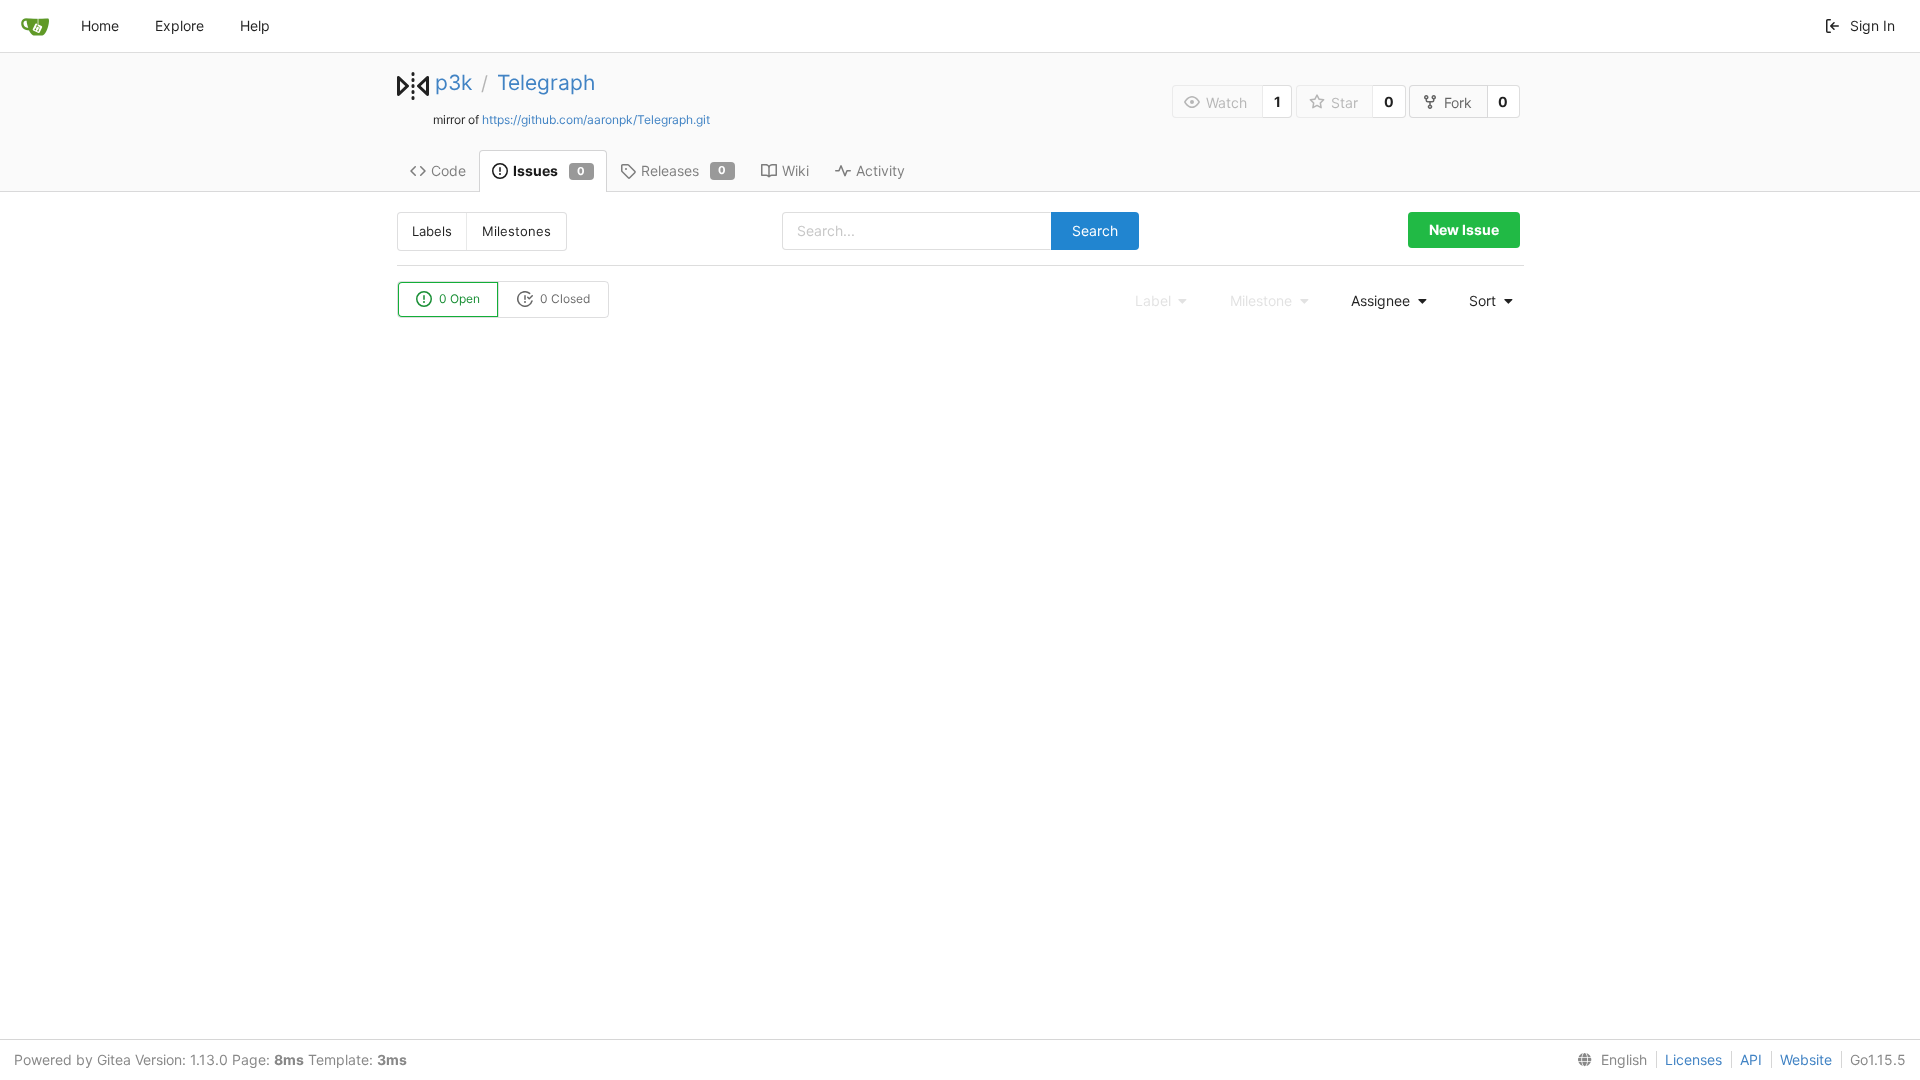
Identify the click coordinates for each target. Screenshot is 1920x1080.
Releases (684, 170)
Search (1095, 230)
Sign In (1872, 25)
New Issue (1464, 229)
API (1751, 1059)
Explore (179, 25)
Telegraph (546, 82)
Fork (1458, 102)
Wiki (795, 170)
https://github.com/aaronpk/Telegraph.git (596, 119)
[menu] (1383, 301)
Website (1806, 1059)
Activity (880, 170)
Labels (432, 231)
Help (255, 25)
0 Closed (563, 298)
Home (100, 25)
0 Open (458, 298)
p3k (453, 82)
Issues (549, 170)
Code (448, 170)
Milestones (516, 231)
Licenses (1693, 1059)
